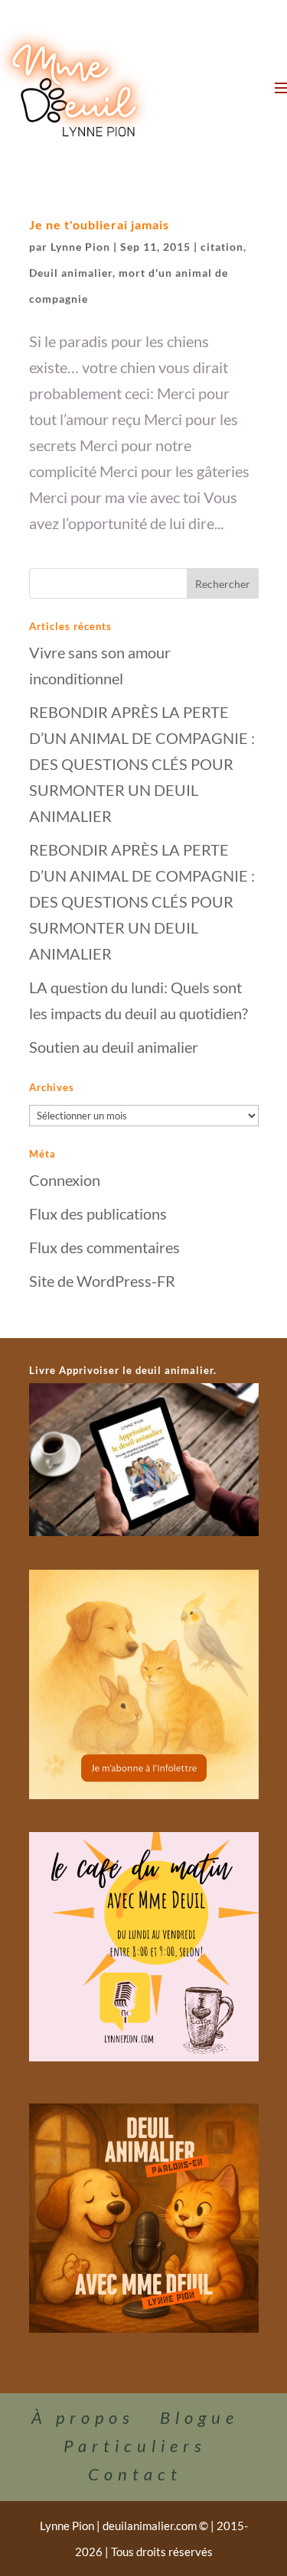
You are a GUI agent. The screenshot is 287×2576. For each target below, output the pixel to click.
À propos (83, 2417)
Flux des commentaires (104, 1247)
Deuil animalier (71, 273)
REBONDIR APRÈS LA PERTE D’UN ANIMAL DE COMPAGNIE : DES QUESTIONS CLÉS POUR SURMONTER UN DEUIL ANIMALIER (142, 764)
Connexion (65, 1180)
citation (222, 247)
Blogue (199, 2417)
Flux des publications (98, 1213)
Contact (135, 2474)
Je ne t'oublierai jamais (99, 224)
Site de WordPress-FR (102, 1281)
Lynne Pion (80, 247)
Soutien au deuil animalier (114, 1047)
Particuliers (135, 2446)
